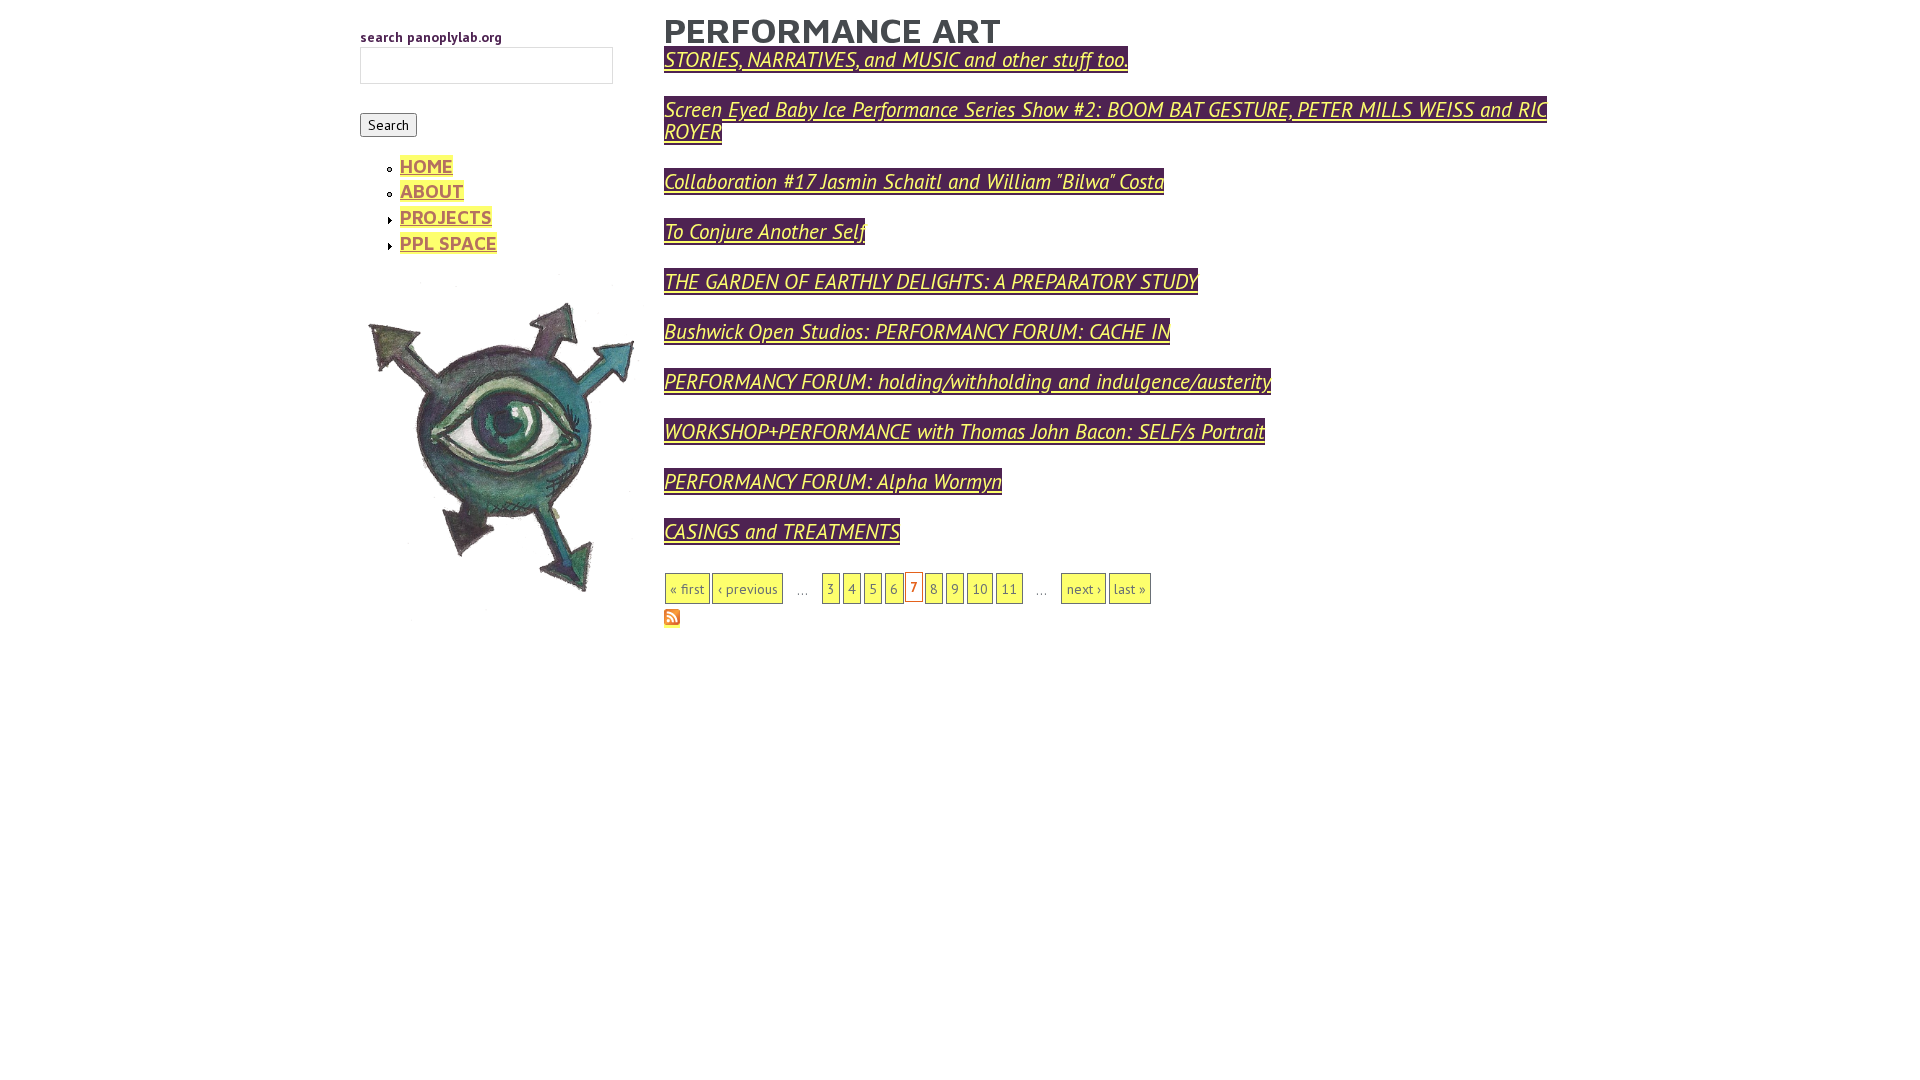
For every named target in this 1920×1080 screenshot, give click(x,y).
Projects (446, 217)
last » (1130, 589)
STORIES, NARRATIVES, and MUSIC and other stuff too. (896, 59)
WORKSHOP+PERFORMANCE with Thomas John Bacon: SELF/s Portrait (964, 431)
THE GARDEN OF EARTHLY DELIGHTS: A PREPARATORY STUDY (931, 281)
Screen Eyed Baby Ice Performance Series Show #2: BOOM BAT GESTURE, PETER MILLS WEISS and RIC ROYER (1105, 120)
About (432, 191)
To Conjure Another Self (764, 231)
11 (1009, 589)
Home (426, 166)
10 (980, 589)
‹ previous (748, 589)
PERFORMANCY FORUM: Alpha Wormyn (833, 481)
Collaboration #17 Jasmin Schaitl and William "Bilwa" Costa (914, 181)
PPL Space (448, 243)
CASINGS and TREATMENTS (782, 531)
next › (1084, 589)
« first (687, 589)
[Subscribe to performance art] (672, 619)
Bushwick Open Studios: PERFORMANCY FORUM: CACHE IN (917, 331)
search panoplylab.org (431, 37)
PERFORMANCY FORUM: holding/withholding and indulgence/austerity (967, 381)
